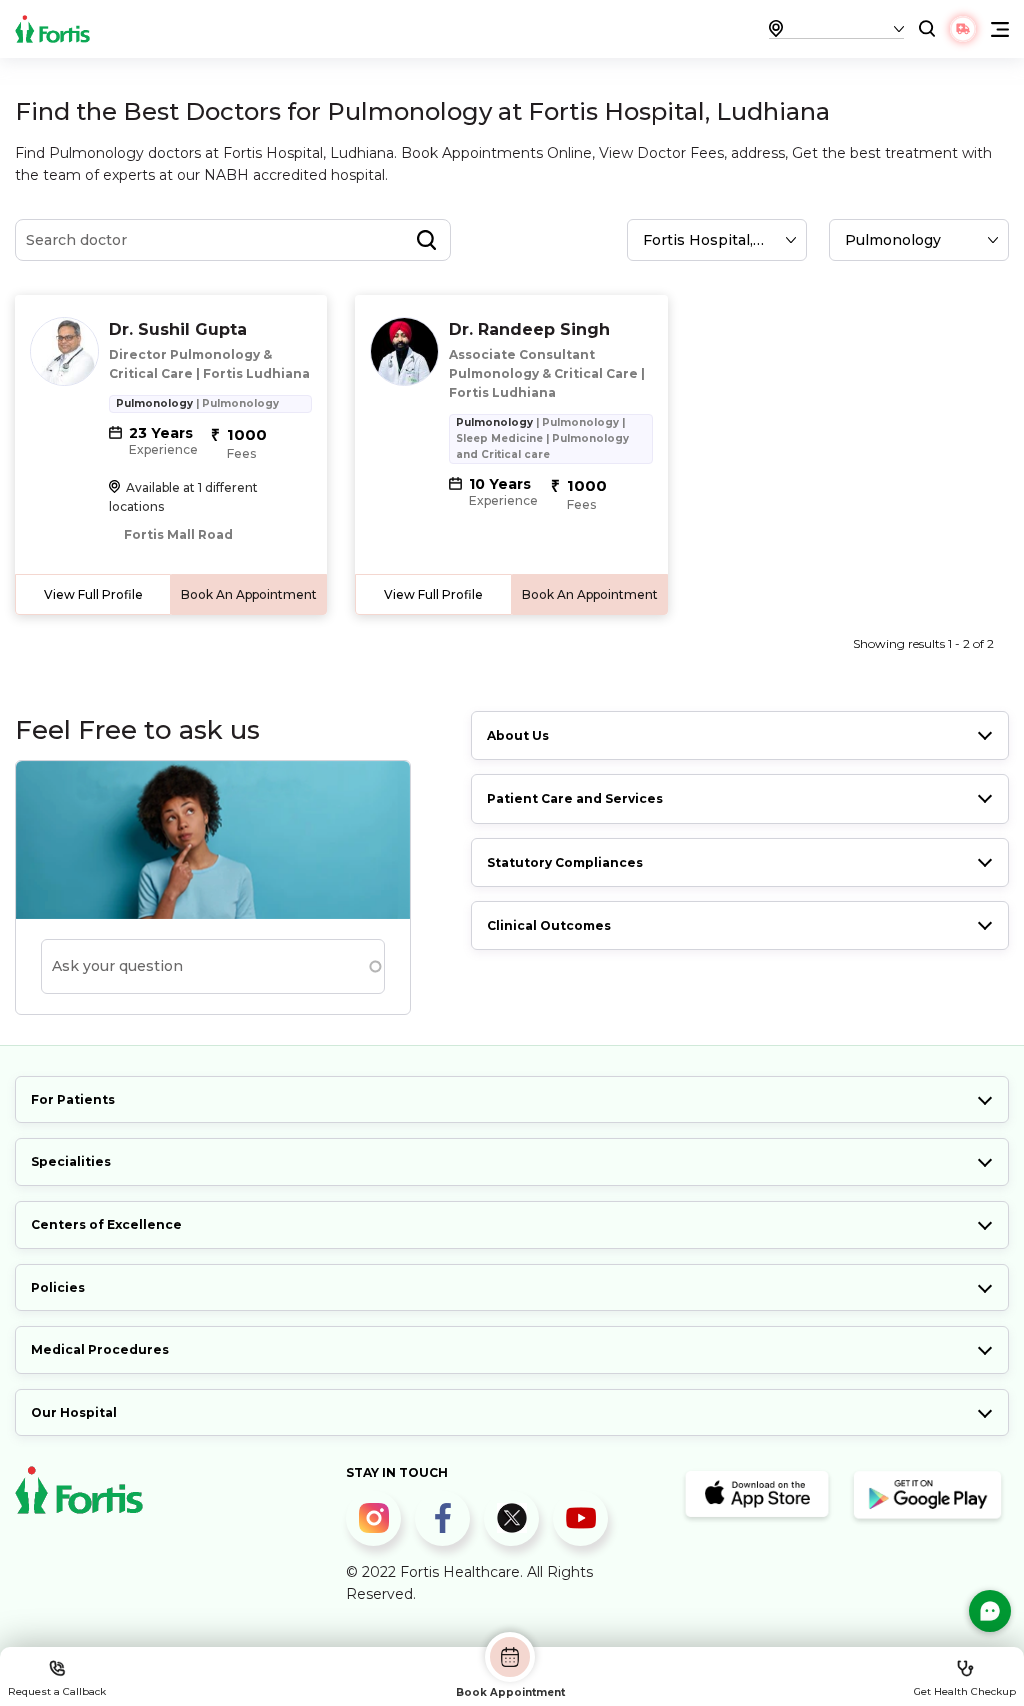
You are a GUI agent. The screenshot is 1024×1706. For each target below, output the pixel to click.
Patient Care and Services (575, 798)
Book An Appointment (249, 594)
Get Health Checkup (965, 1691)
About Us (518, 735)
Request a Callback (57, 1691)
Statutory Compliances (565, 862)
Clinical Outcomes (549, 925)
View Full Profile (93, 594)
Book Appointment (510, 1692)
